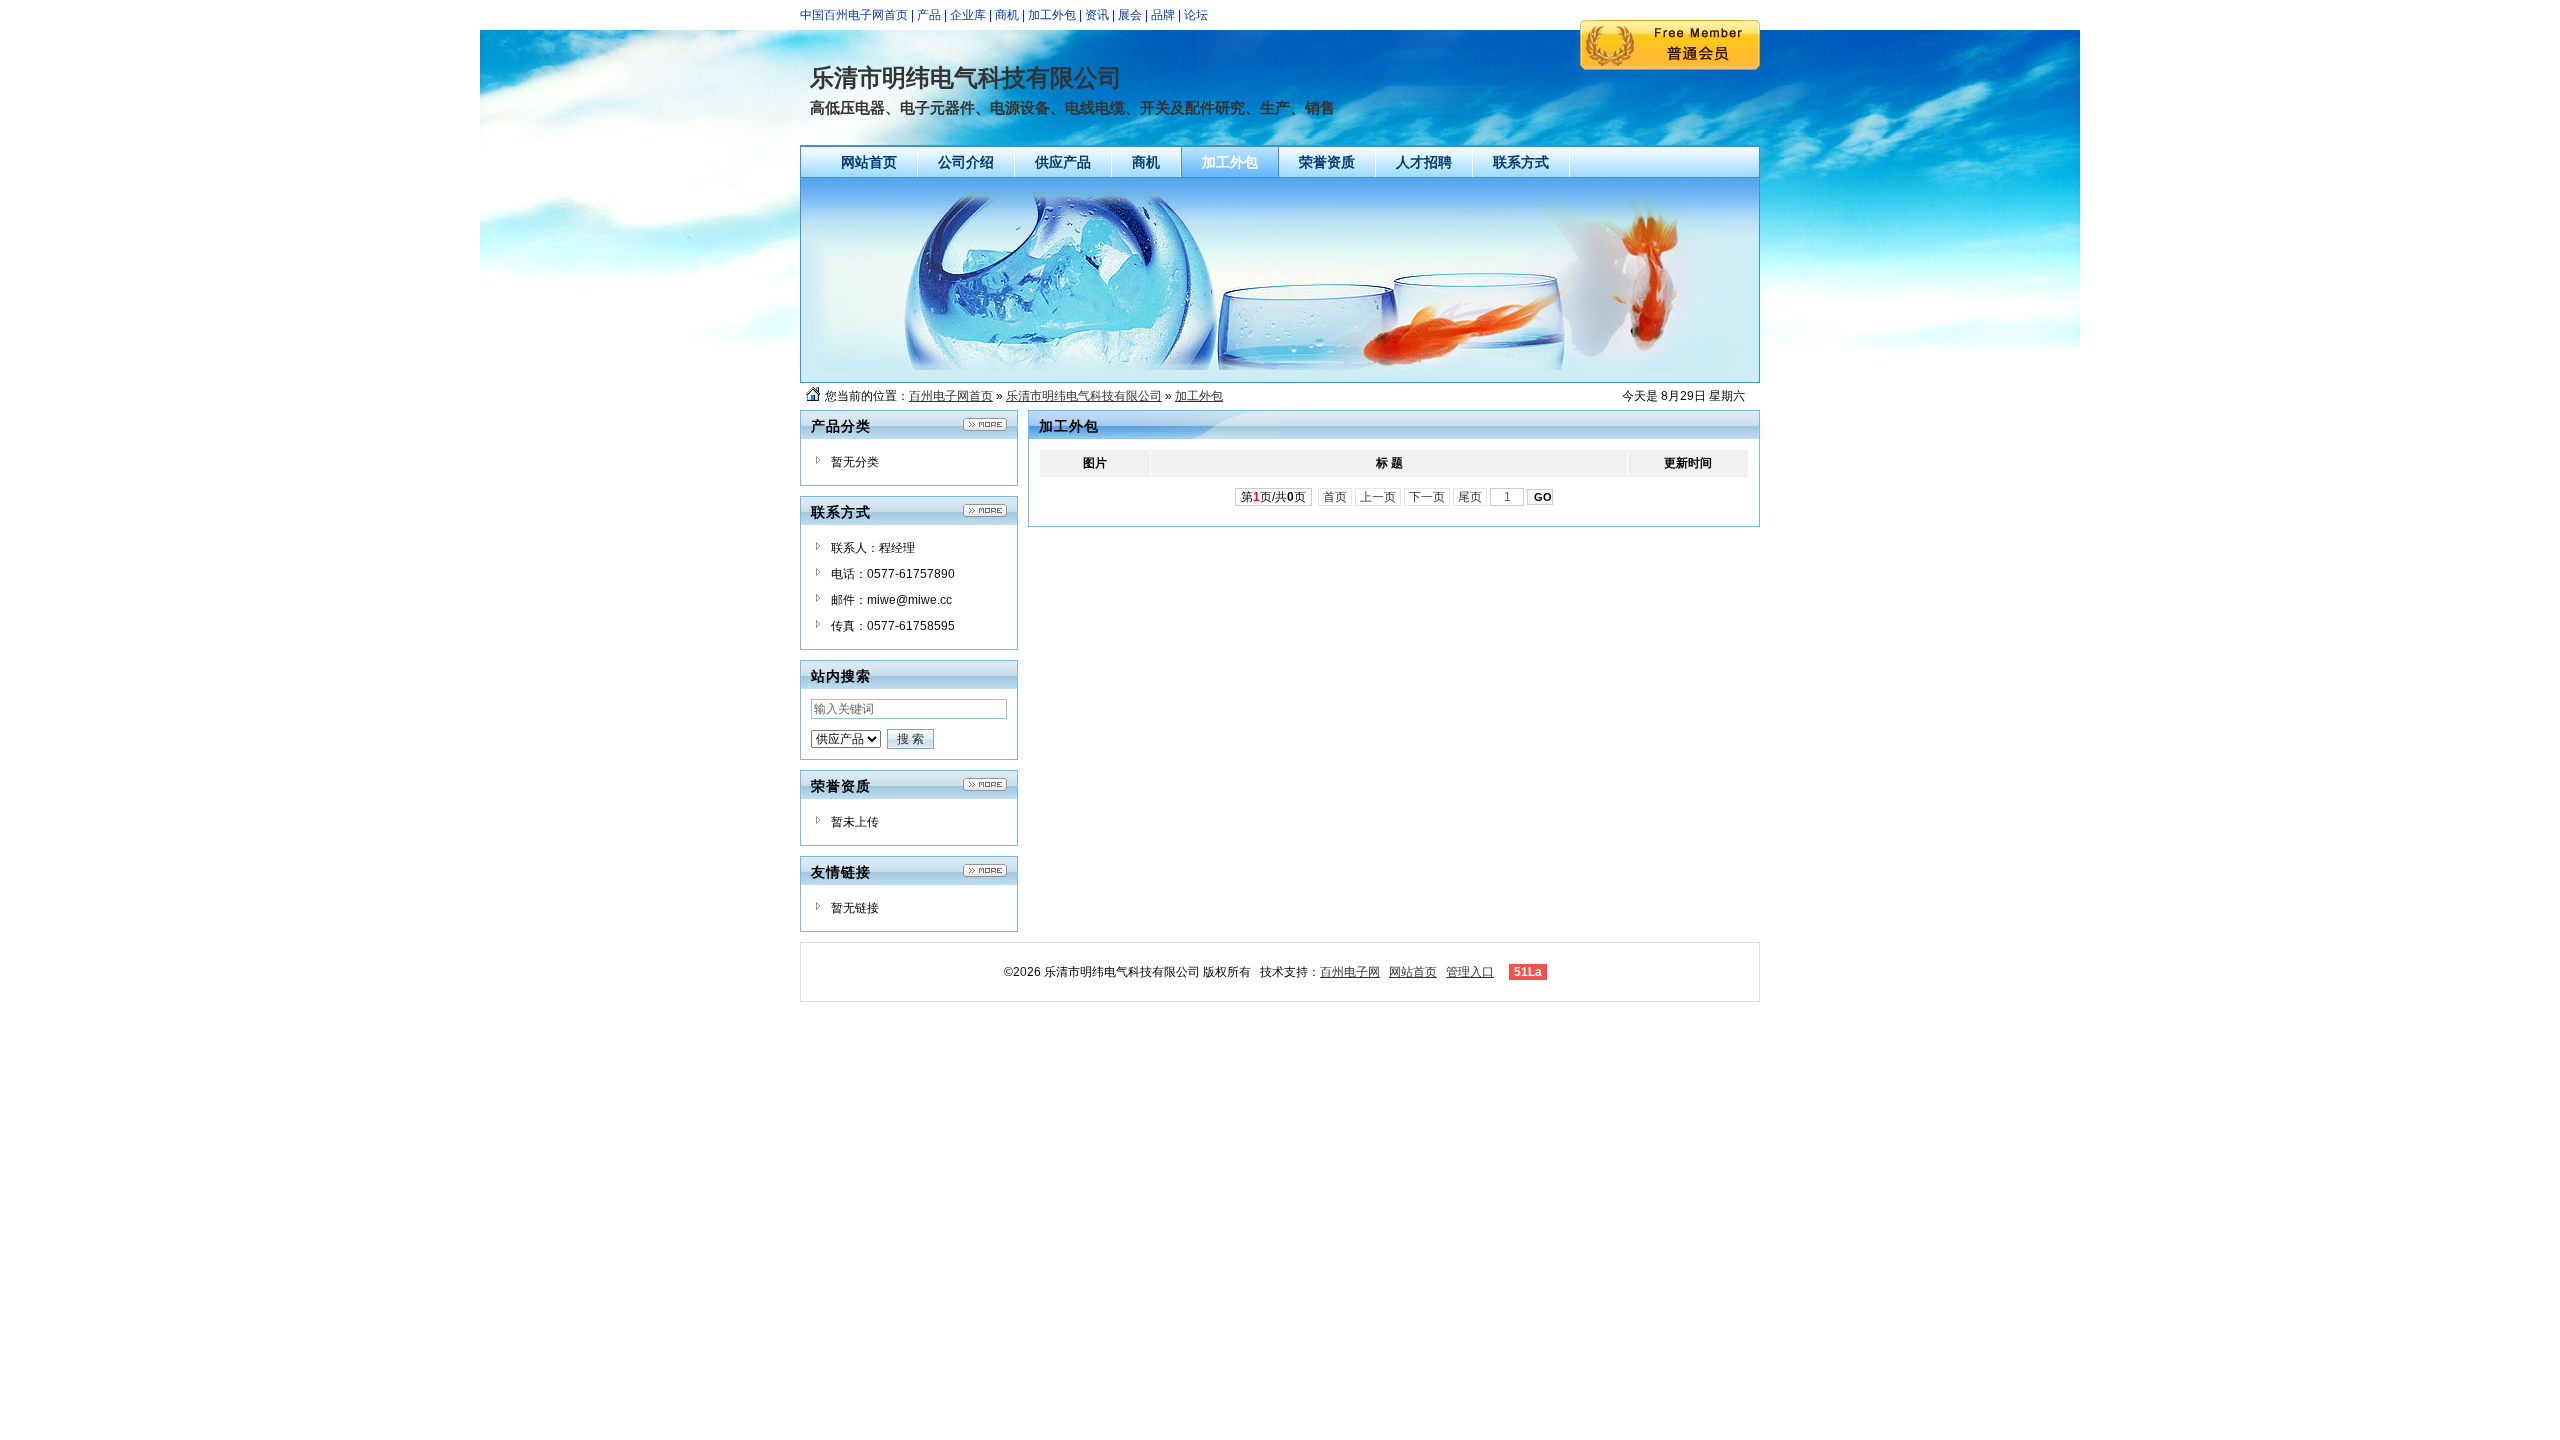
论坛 (1196, 15)
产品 (929, 15)
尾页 (1470, 497)
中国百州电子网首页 (854, 15)
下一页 (1427, 497)
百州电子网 (1350, 972)
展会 (1130, 15)
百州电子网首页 (951, 396)
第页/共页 (1273, 497)
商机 (1007, 15)
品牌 (1163, 15)
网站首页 (1413, 972)
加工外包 (1052, 15)
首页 (1335, 497)
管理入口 (1470, 972)
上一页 (1378, 497)
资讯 (1097, 15)
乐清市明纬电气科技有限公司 (1084, 396)
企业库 (968, 15)
